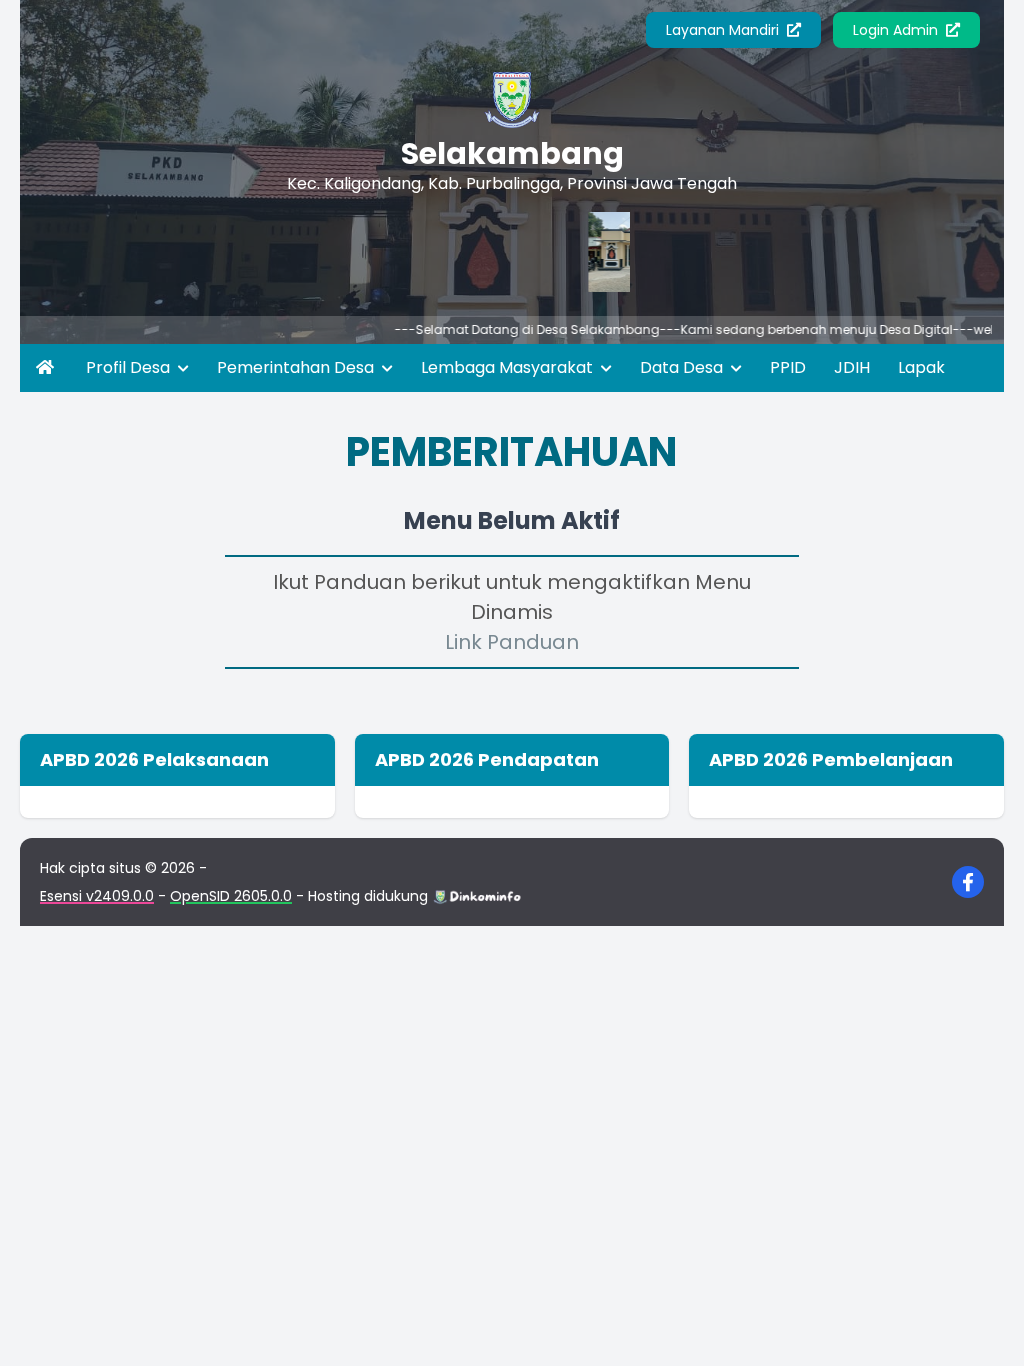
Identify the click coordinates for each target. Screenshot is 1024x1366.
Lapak (921, 367)
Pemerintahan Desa (297, 367)
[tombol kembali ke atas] (984, 1326)
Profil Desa (130, 367)
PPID (788, 367)
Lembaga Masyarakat (509, 367)
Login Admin (897, 30)
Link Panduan (512, 642)
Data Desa (683, 367)
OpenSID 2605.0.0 (231, 896)
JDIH (852, 367)
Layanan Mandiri (724, 30)
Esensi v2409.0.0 (97, 896)
